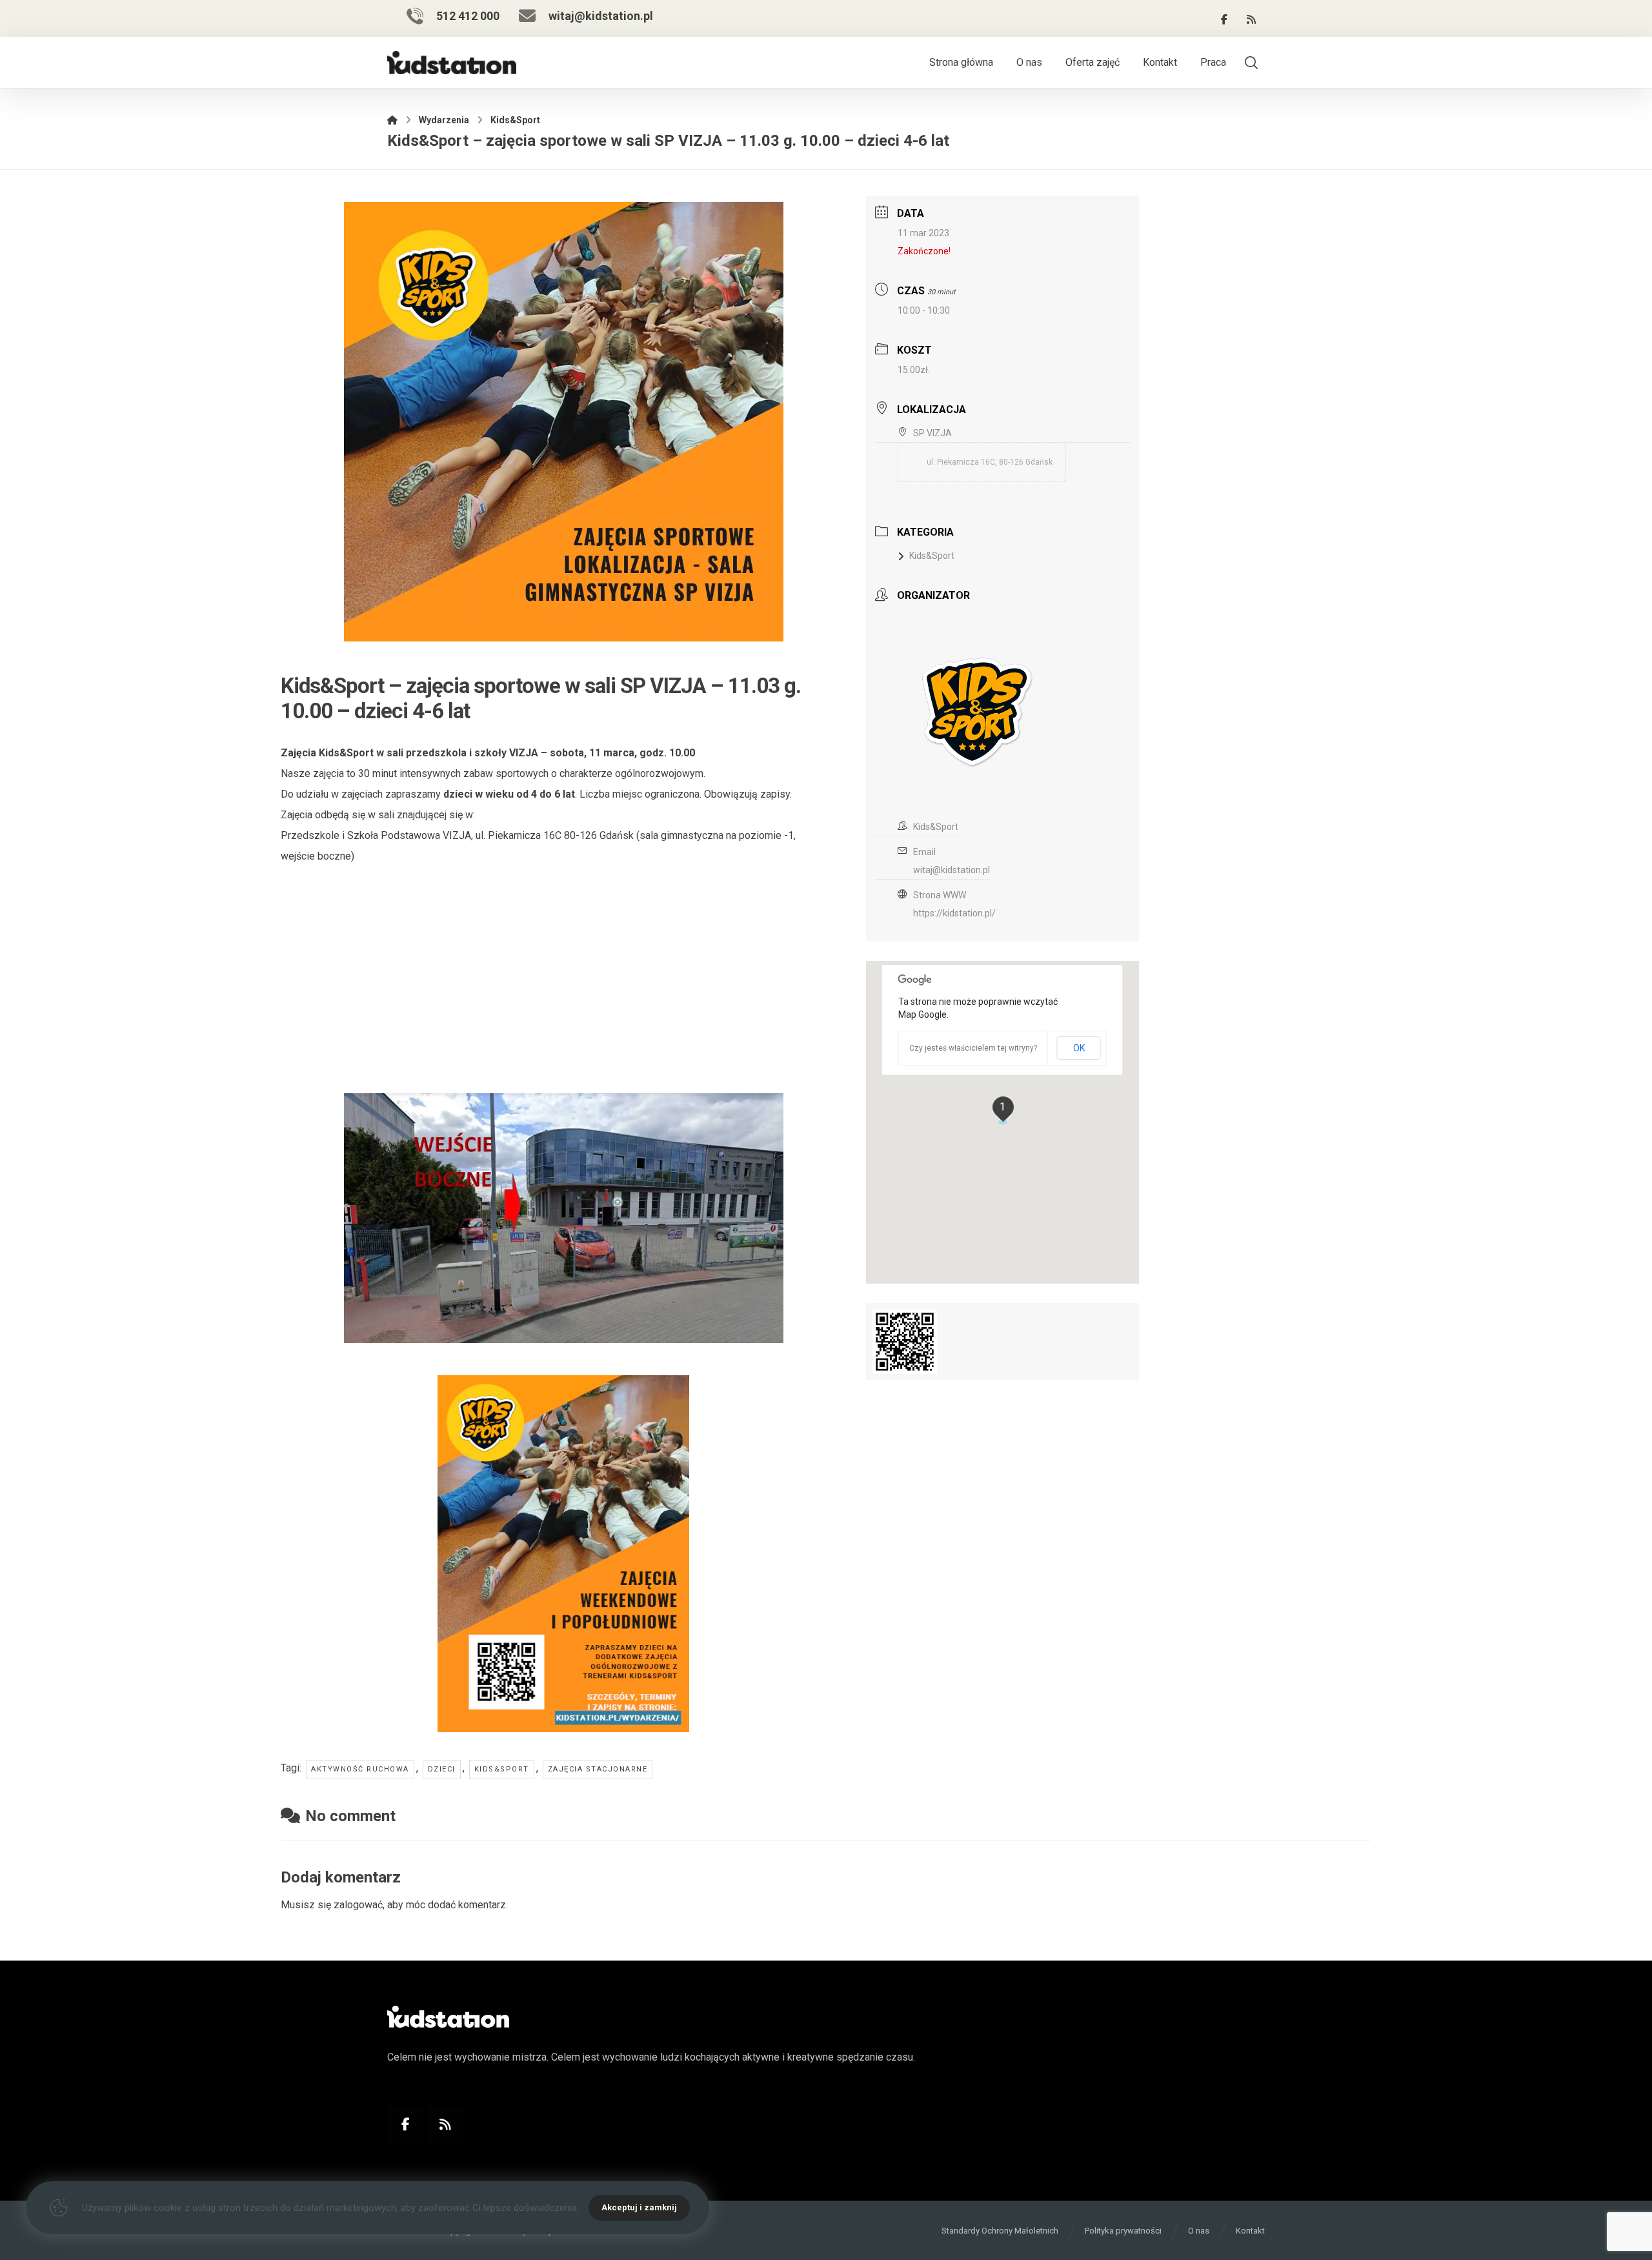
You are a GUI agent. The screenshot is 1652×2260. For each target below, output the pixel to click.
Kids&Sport (502, 1769)
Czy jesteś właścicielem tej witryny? (973, 1048)
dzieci (442, 1769)
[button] (1224, 19)
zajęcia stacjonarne (598, 1769)
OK (1079, 1048)
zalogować (358, 1905)
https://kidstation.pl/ (954, 913)
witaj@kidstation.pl (952, 870)
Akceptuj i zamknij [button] (639, 2207)
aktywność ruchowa (360, 1769)
